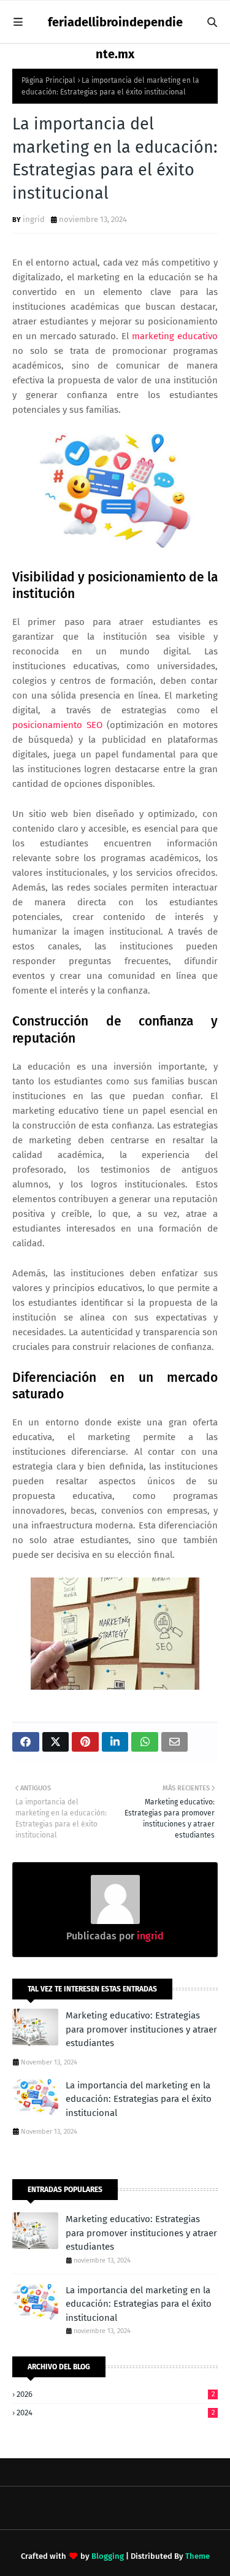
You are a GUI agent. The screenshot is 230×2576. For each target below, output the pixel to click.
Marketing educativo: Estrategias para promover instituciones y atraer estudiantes (141, 2029)
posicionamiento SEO (57, 725)
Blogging (108, 2556)
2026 (116, 2394)
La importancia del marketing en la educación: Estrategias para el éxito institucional (139, 2099)
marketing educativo (175, 336)
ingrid (34, 219)
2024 (116, 2413)
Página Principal (48, 80)
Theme (197, 2556)
